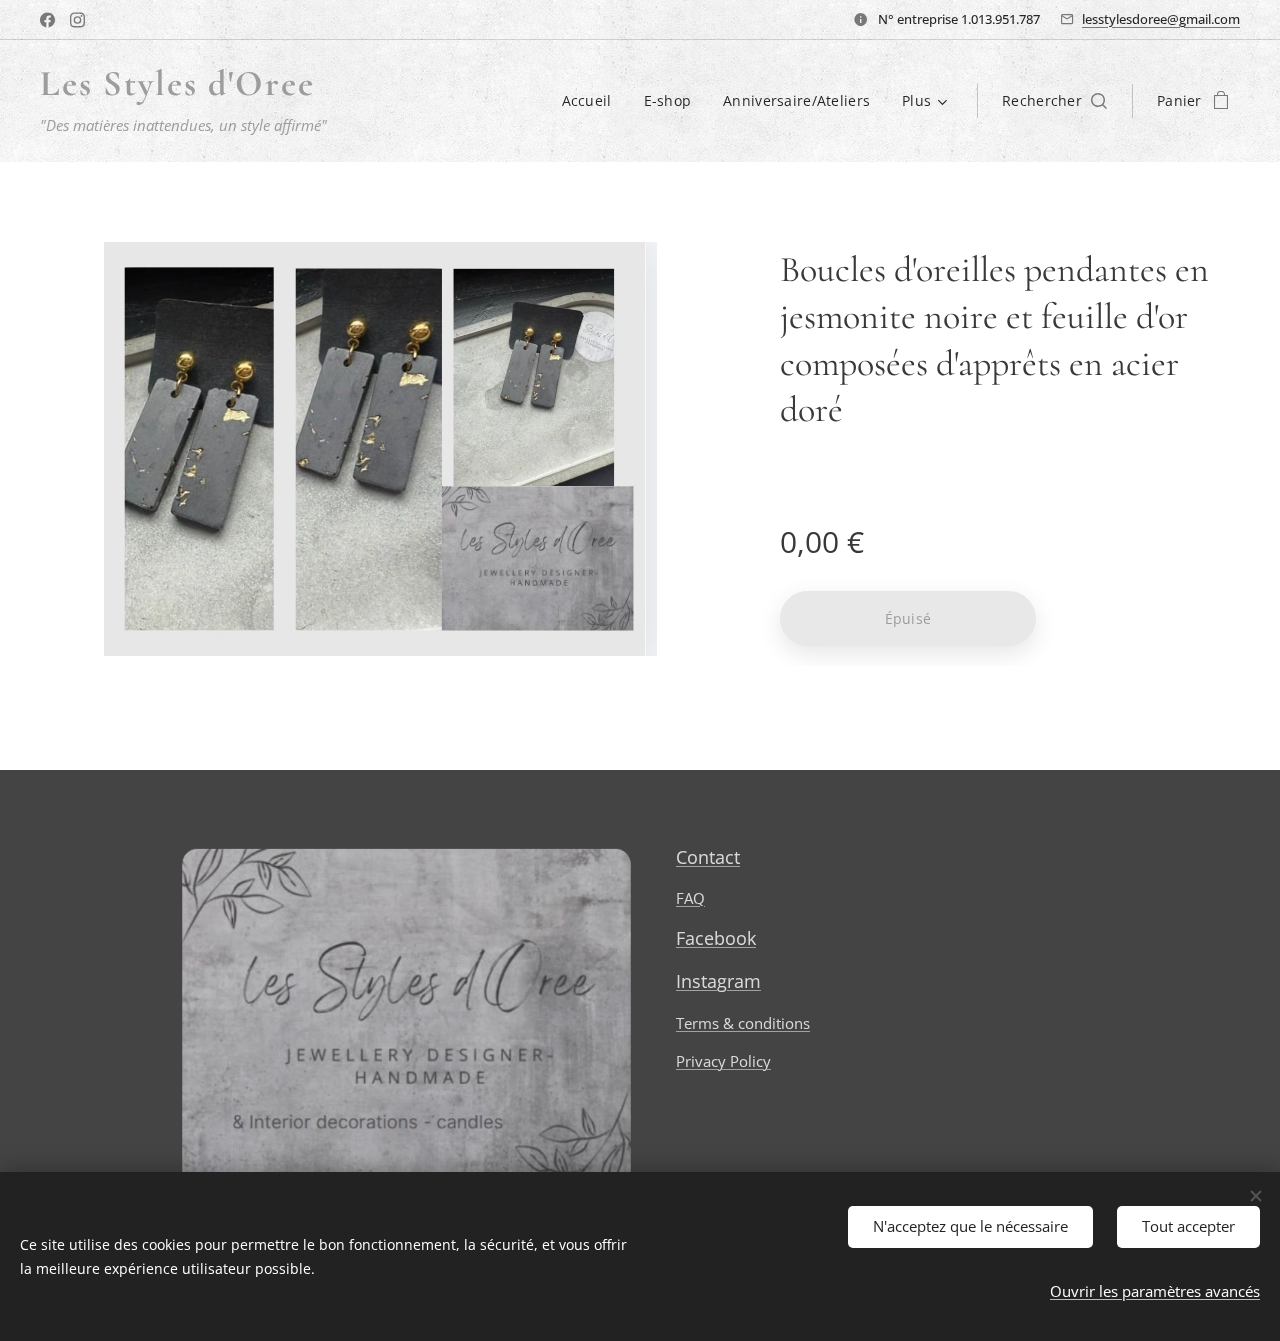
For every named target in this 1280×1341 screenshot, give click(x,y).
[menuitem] (592, 101)
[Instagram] (77, 20)
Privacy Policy (723, 1061)
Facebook (716, 938)
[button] (1054, 101)
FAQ (690, 898)
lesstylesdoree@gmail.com (1161, 19)
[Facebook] (47, 20)
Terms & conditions (743, 1023)
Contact (708, 857)
